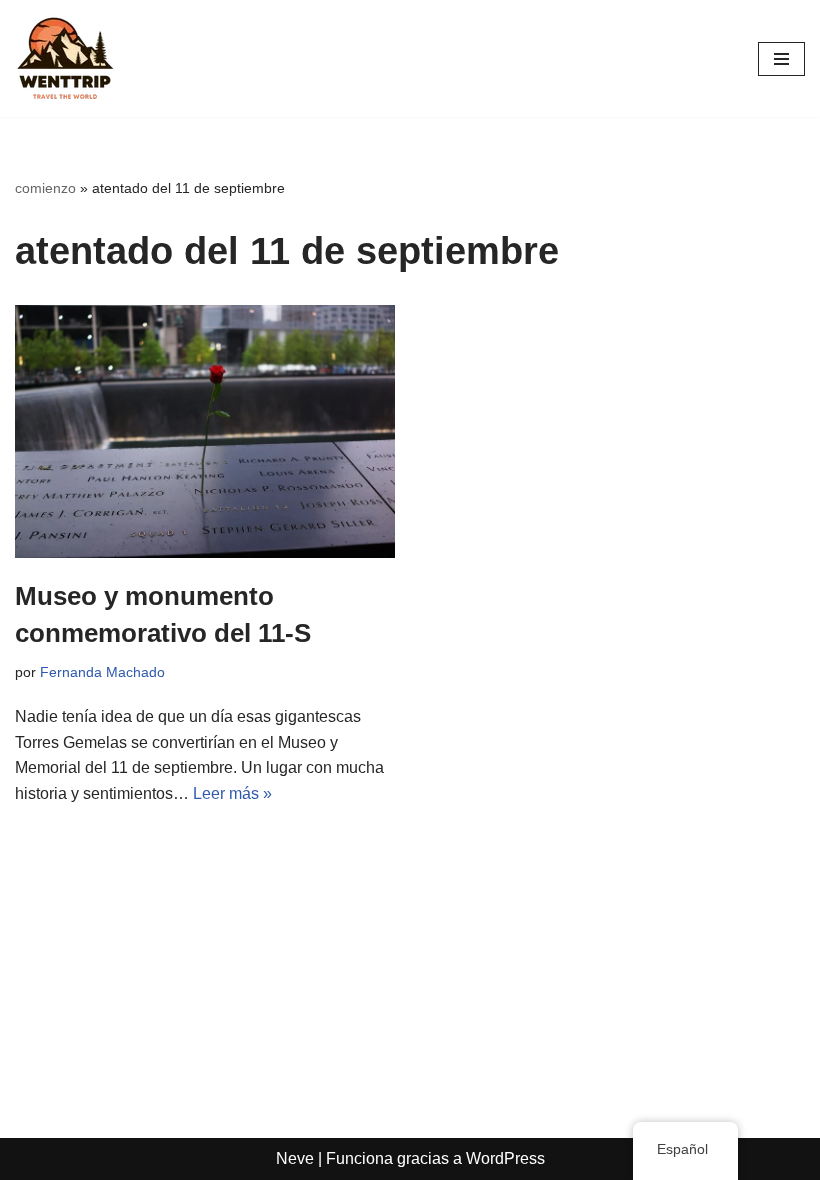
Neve (295, 1158)
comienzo (45, 188)
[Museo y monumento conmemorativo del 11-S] (205, 431)
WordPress (505, 1158)
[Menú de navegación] (781, 59)
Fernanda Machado (102, 672)
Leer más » (232, 793)
